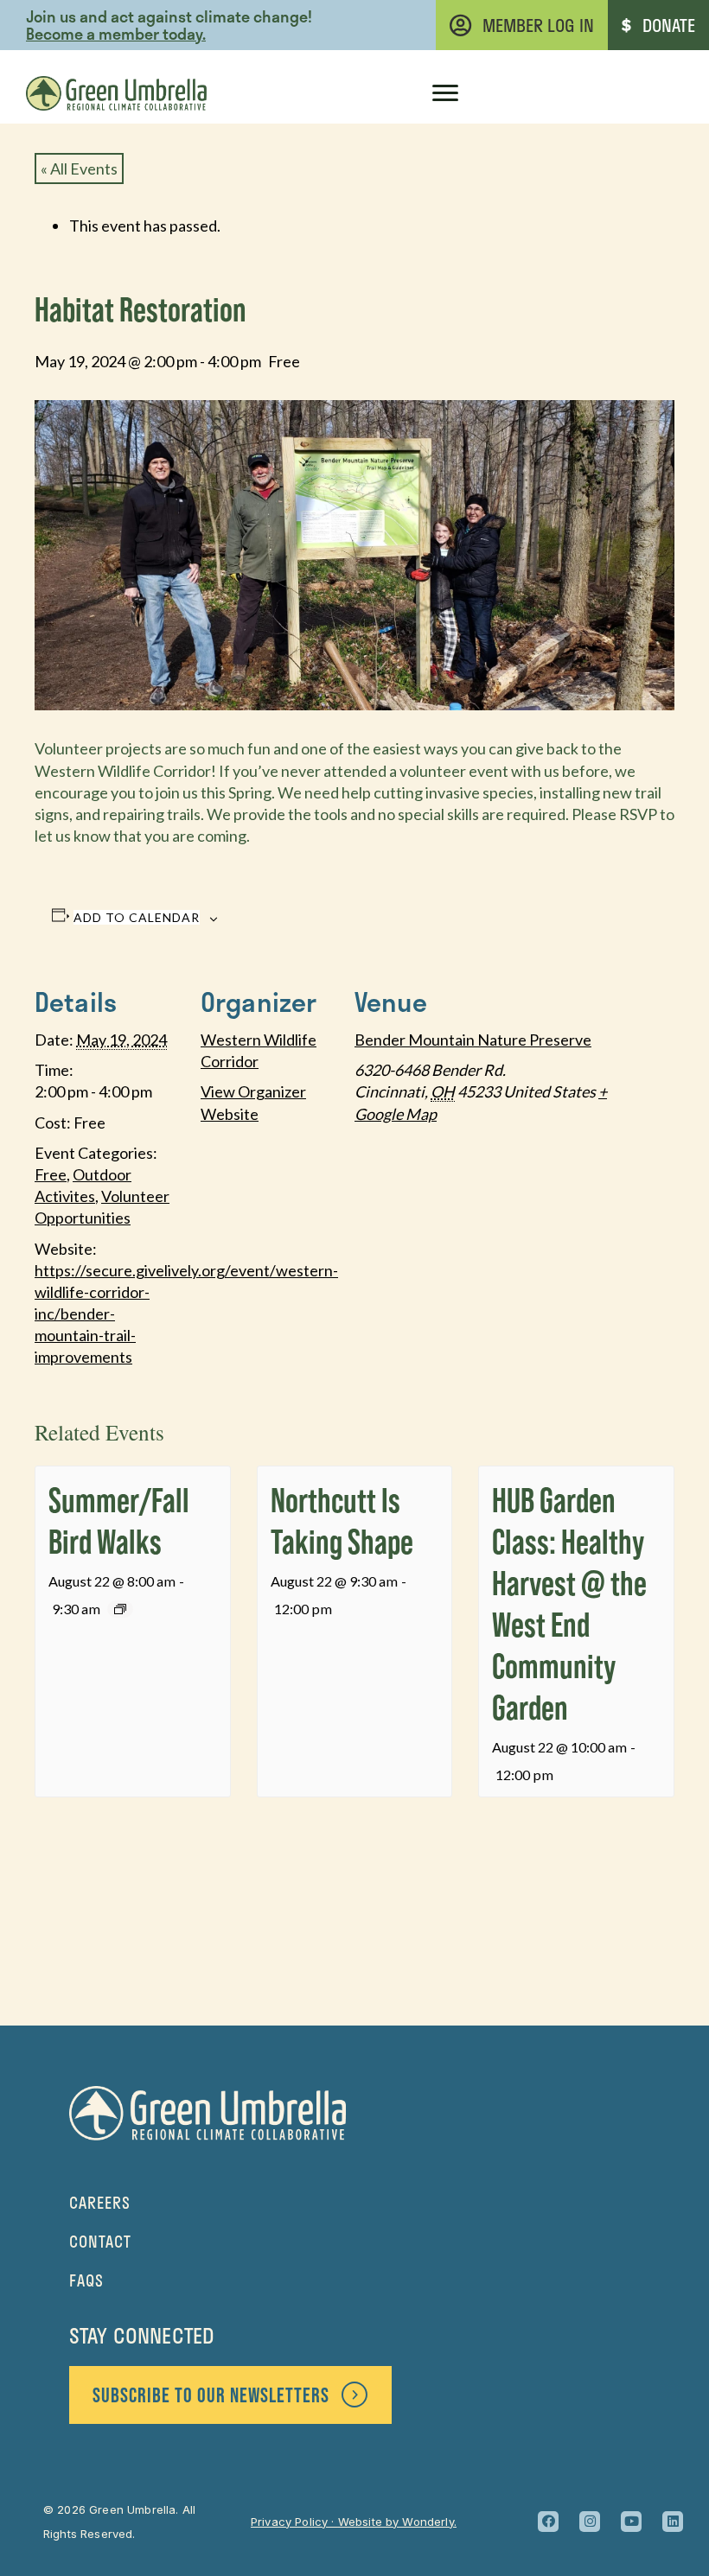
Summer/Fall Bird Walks (119, 1520)
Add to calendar (137, 917)
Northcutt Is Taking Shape (342, 1520)
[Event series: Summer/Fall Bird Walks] (120, 1609)
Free (51, 1174)
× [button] (495, 30)
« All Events (79, 169)
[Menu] (445, 93)
